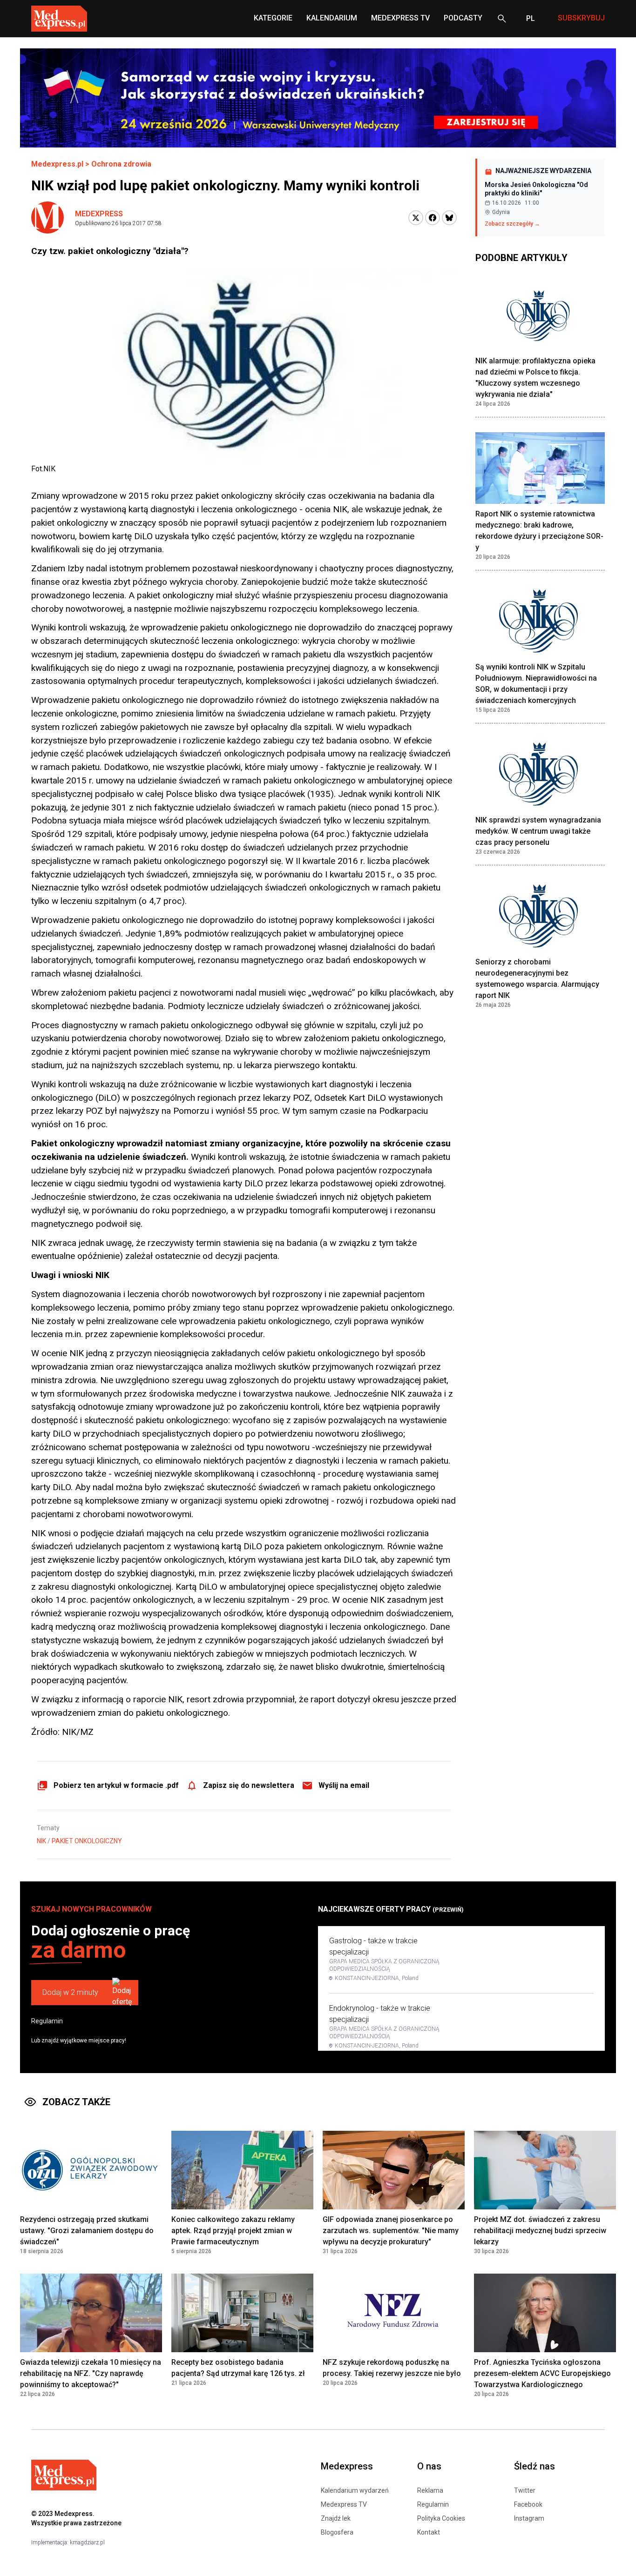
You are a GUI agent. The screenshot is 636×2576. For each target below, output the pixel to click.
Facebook (528, 2504)
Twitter (525, 2490)
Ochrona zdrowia (121, 164)
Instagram (529, 2518)
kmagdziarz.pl (87, 2543)
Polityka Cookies (441, 2518)
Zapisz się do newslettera (249, 1785)
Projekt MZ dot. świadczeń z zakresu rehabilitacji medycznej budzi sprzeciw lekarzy (540, 2231)
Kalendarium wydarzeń (355, 2490)
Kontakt (429, 2532)
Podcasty (463, 18)
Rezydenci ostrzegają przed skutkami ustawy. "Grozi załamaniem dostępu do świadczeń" (87, 2231)
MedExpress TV (400, 18)
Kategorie (273, 18)
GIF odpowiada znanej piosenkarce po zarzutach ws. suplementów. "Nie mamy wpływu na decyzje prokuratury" (391, 2231)
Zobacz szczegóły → (512, 224)
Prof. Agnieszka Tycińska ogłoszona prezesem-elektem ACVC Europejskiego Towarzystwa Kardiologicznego (542, 2373)
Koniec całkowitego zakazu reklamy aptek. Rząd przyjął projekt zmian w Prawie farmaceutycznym (233, 2231)
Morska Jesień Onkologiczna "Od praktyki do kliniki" (536, 189)
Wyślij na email (344, 1785)
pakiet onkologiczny (87, 1841)
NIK (41, 1841)
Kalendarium (332, 18)
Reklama (430, 2490)
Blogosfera (337, 2532)
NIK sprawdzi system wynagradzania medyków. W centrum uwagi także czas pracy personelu (538, 831)
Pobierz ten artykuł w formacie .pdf (116, 1785)
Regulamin (47, 2021)
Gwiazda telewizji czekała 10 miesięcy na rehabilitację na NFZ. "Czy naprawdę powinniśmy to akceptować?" (91, 2373)
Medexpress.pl (57, 164)
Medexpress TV (344, 2504)
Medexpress (99, 214)
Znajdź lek (336, 2518)
